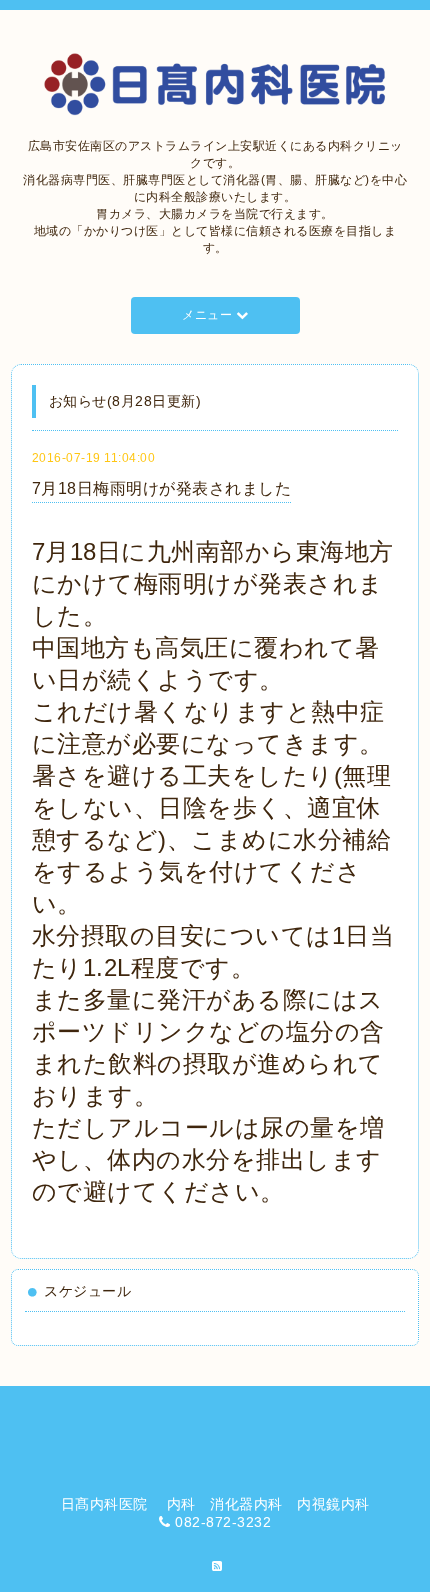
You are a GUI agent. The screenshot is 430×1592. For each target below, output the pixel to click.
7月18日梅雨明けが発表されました (162, 488)
